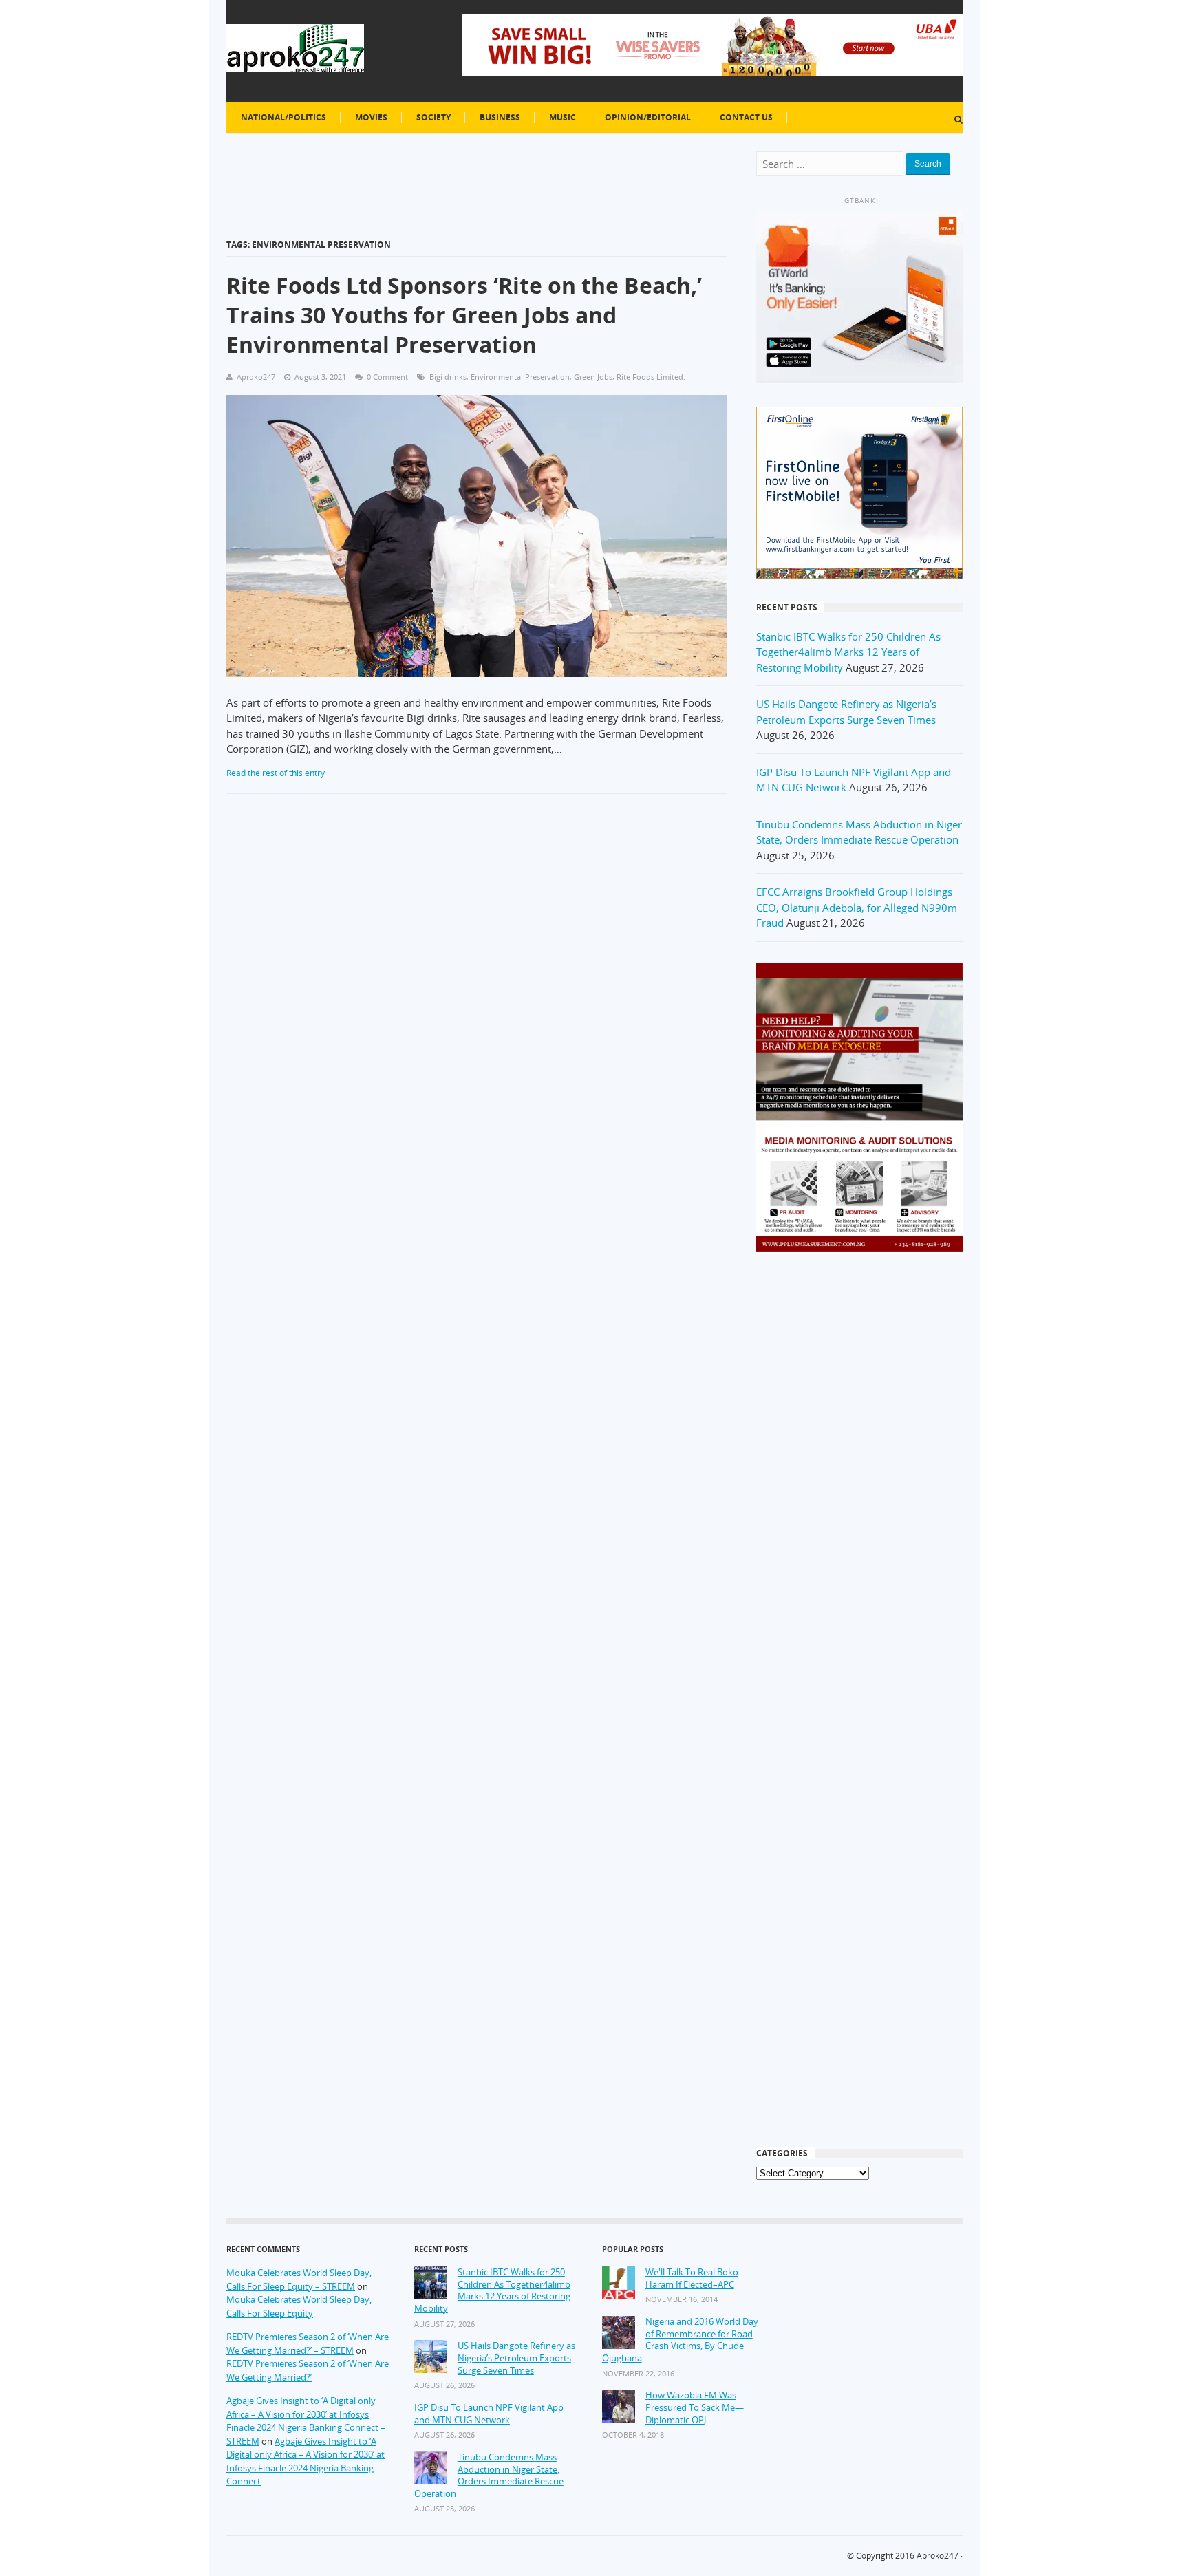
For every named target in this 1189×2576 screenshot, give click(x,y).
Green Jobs (593, 377)
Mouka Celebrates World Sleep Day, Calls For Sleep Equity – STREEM (299, 2279)
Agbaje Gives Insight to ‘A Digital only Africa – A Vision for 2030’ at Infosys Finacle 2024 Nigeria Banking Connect (306, 2461)
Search (928, 164)
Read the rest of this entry (276, 773)
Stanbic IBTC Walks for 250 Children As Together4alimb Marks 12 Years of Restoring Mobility (848, 652)
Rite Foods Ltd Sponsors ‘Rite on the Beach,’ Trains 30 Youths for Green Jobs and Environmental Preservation (464, 315)
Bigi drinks (448, 377)
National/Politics (283, 117)
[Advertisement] (859, 1485)
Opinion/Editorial (648, 117)
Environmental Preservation (520, 377)
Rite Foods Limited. (651, 377)
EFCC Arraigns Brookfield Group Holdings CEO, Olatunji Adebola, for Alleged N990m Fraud (857, 907)
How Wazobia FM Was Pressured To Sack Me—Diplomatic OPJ (695, 2407)
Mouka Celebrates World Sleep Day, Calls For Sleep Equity (299, 2306)
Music (563, 117)
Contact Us (746, 117)
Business (500, 117)
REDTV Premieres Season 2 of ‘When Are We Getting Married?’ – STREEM (308, 2343)
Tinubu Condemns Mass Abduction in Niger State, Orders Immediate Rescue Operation (489, 2476)
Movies (371, 117)
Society (433, 117)
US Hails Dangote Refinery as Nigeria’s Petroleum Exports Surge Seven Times (516, 2358)
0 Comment (387, 377)
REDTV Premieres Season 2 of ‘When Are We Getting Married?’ (308, 2370)
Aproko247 (938, 2556)
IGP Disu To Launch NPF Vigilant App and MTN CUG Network (489, 2414)
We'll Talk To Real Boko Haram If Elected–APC (692, 2278)
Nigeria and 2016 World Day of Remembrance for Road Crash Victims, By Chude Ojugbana (680, 2340)
